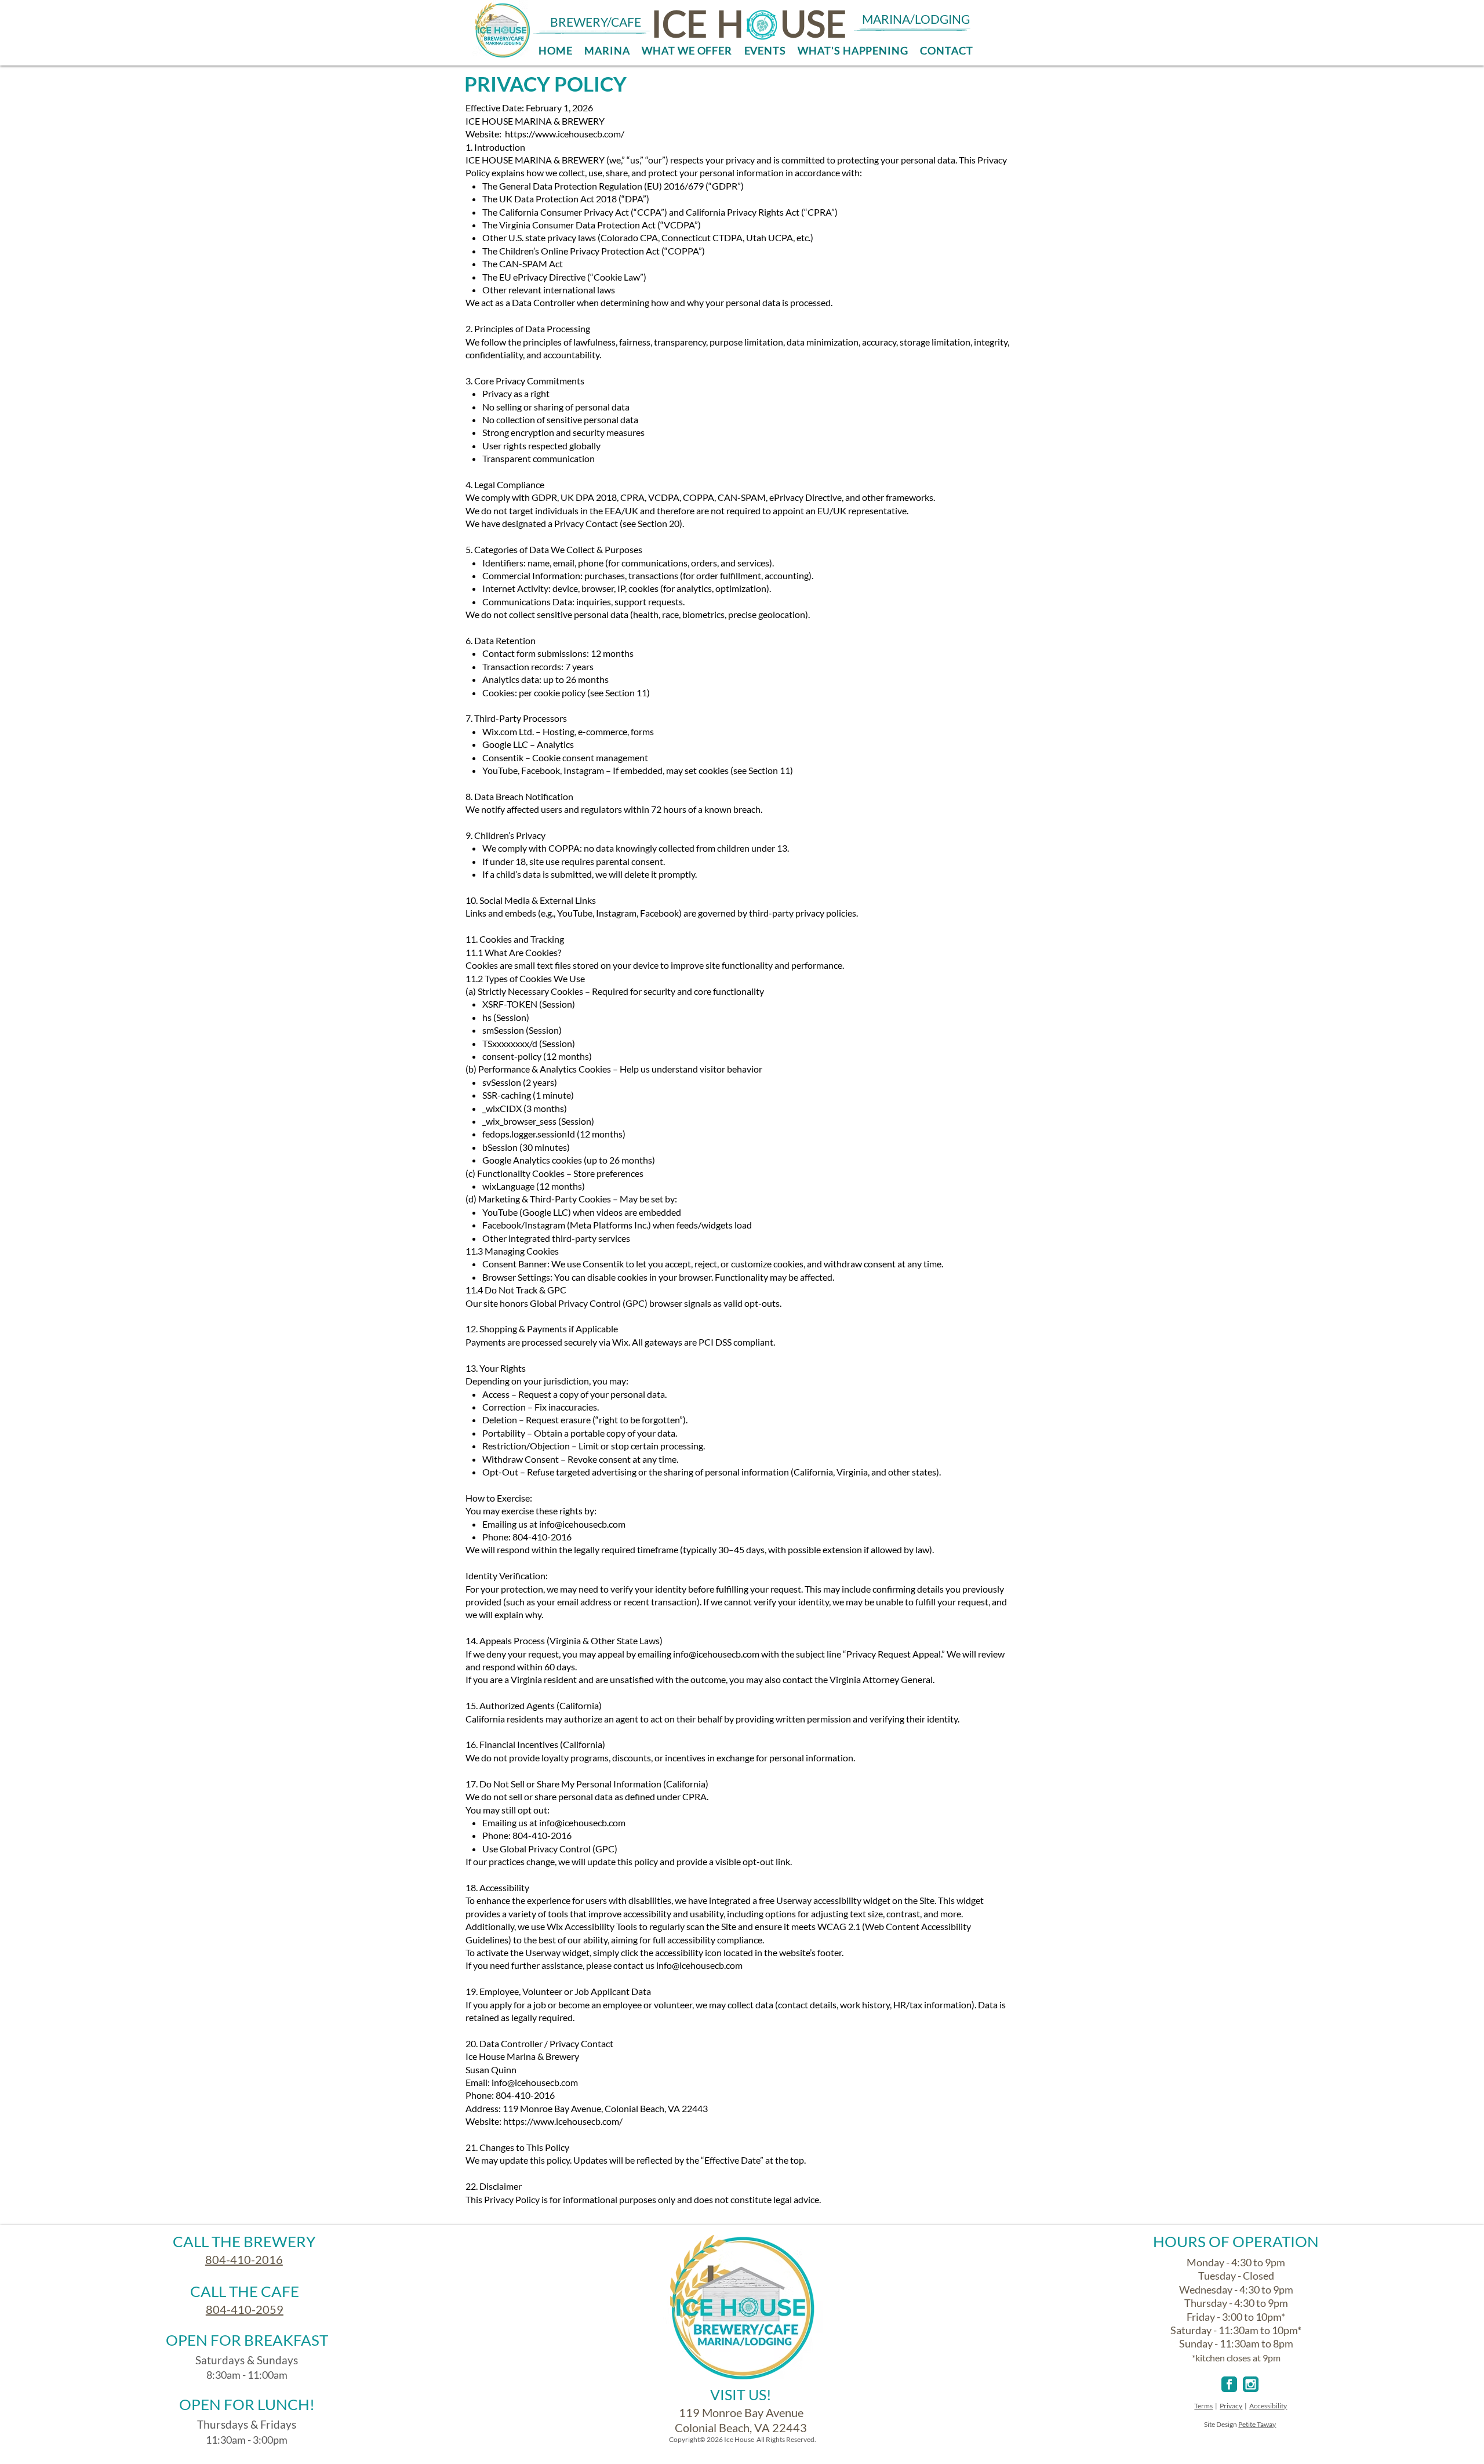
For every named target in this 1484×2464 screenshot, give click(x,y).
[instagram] (1251, 2384)
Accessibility (1268, 2406)
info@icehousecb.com (582, 1524)
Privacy (1231, 2406)
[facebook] (1229, 2384)
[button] (687, 50)
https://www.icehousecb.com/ (563, 2121)
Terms (1203, 2406)
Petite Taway (1257, 2424)
